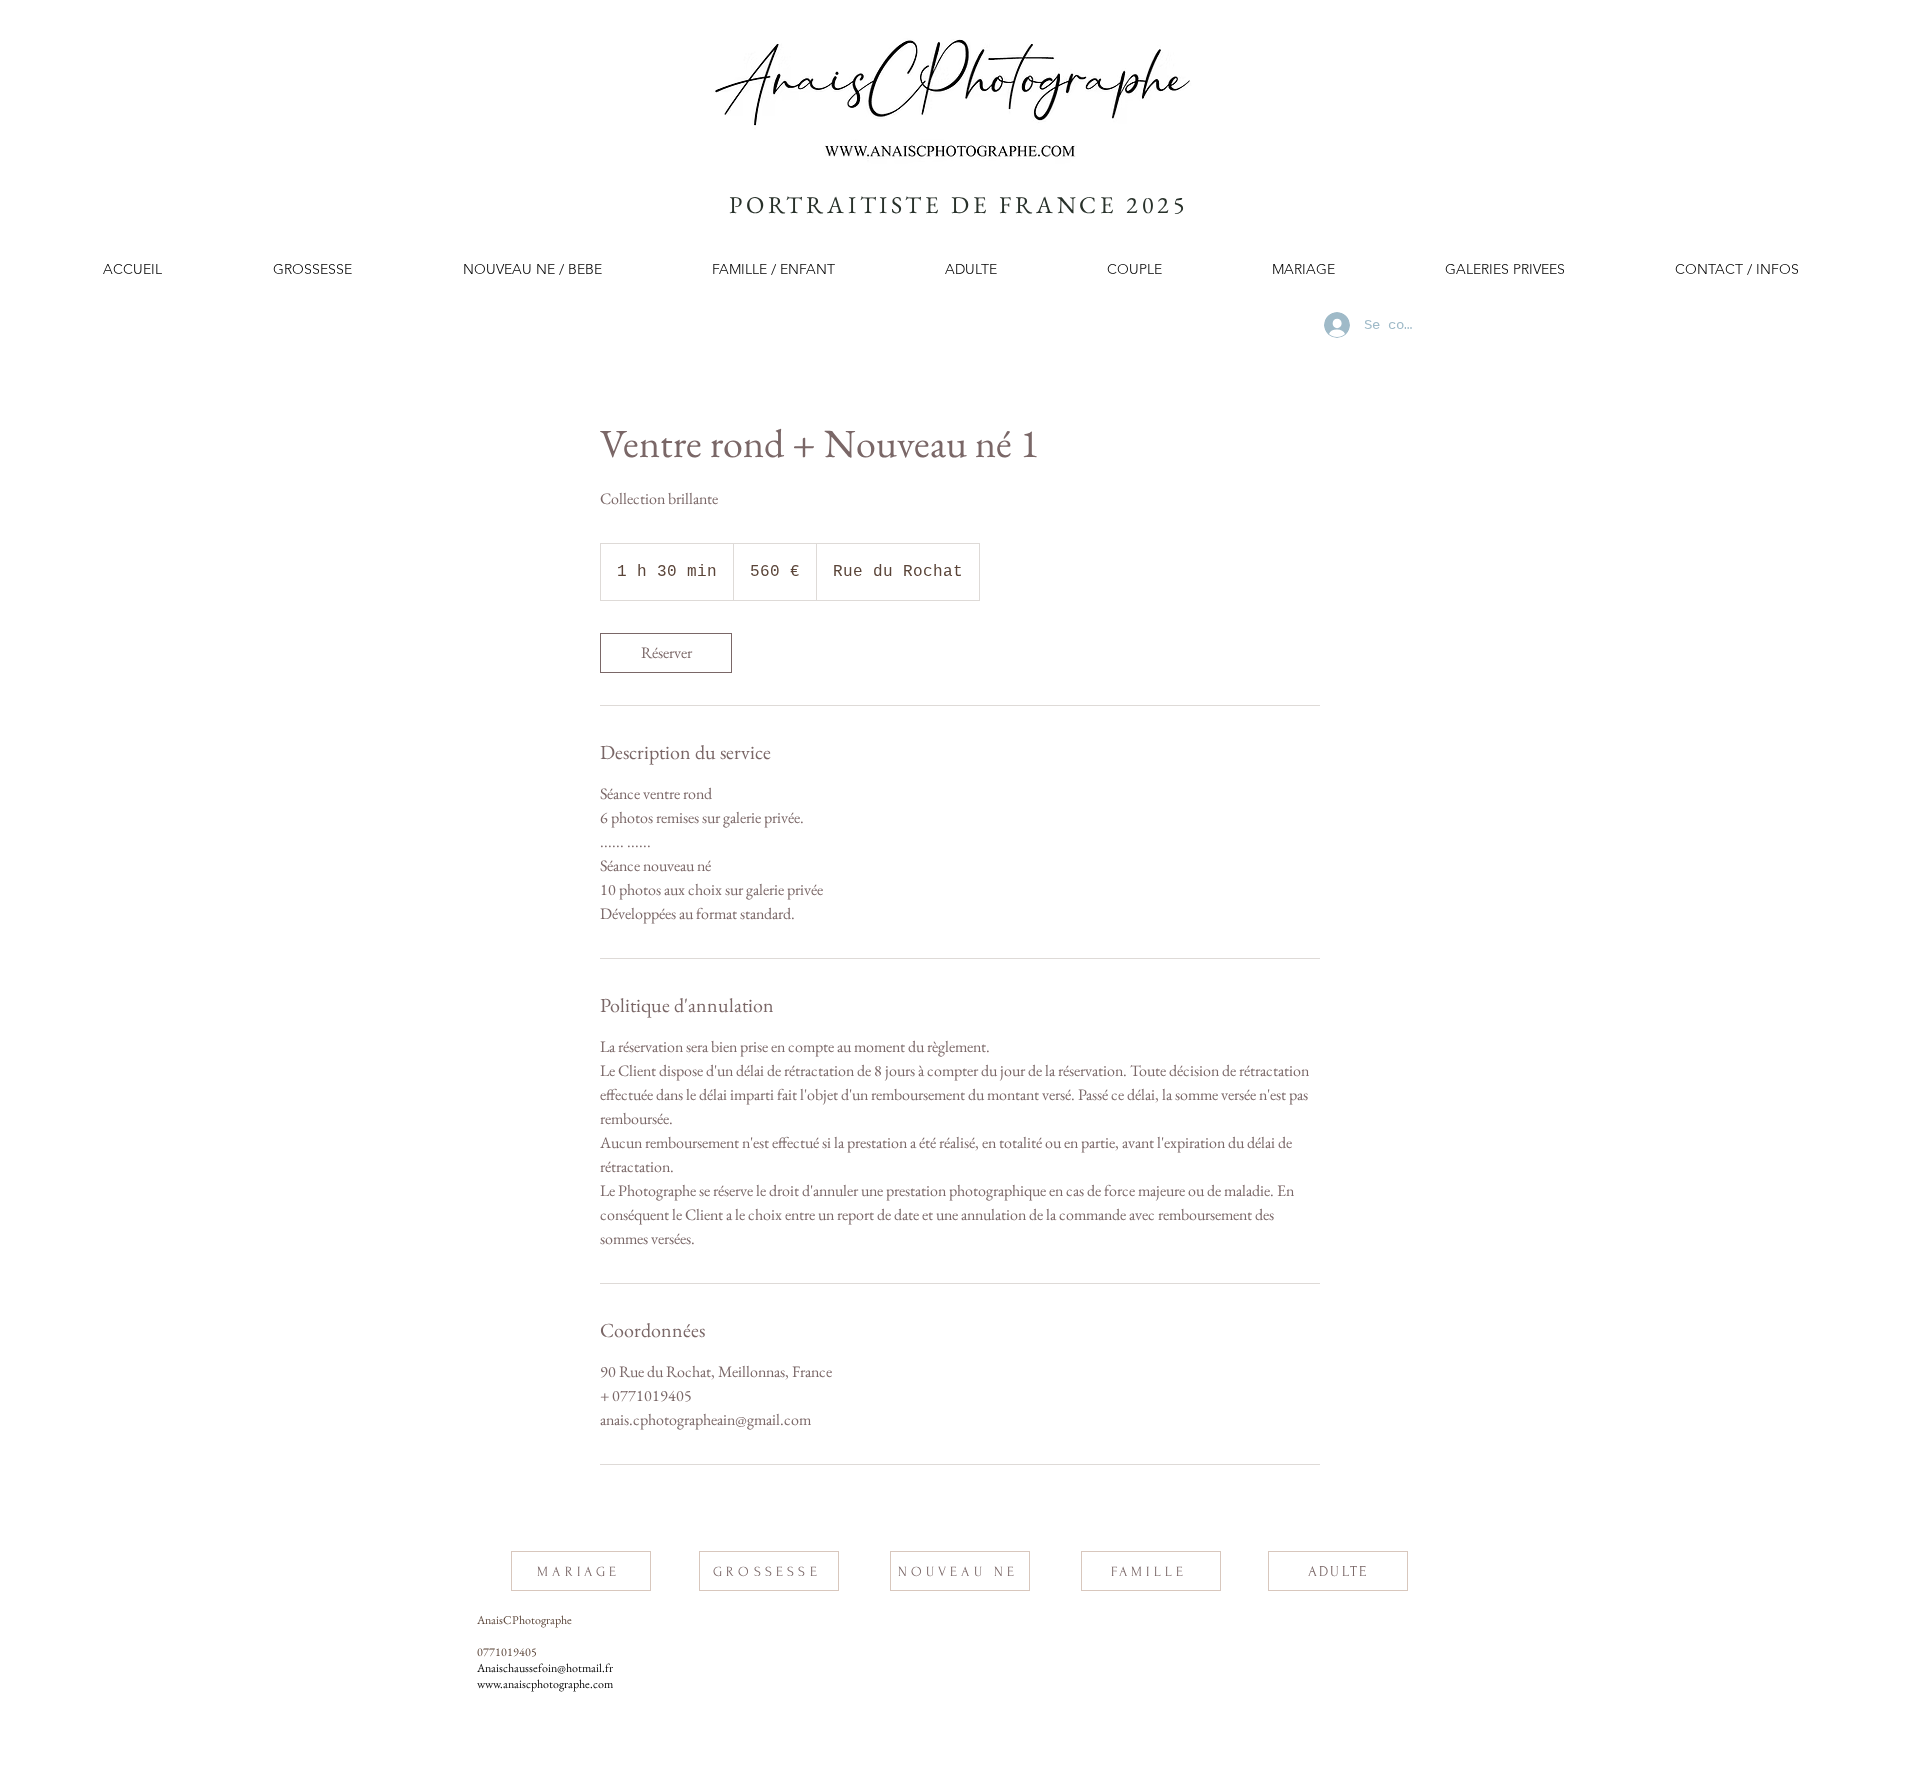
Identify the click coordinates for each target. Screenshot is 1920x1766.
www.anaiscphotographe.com (545, 1684)
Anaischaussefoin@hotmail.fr (545, 1668)
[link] (666, 653)
